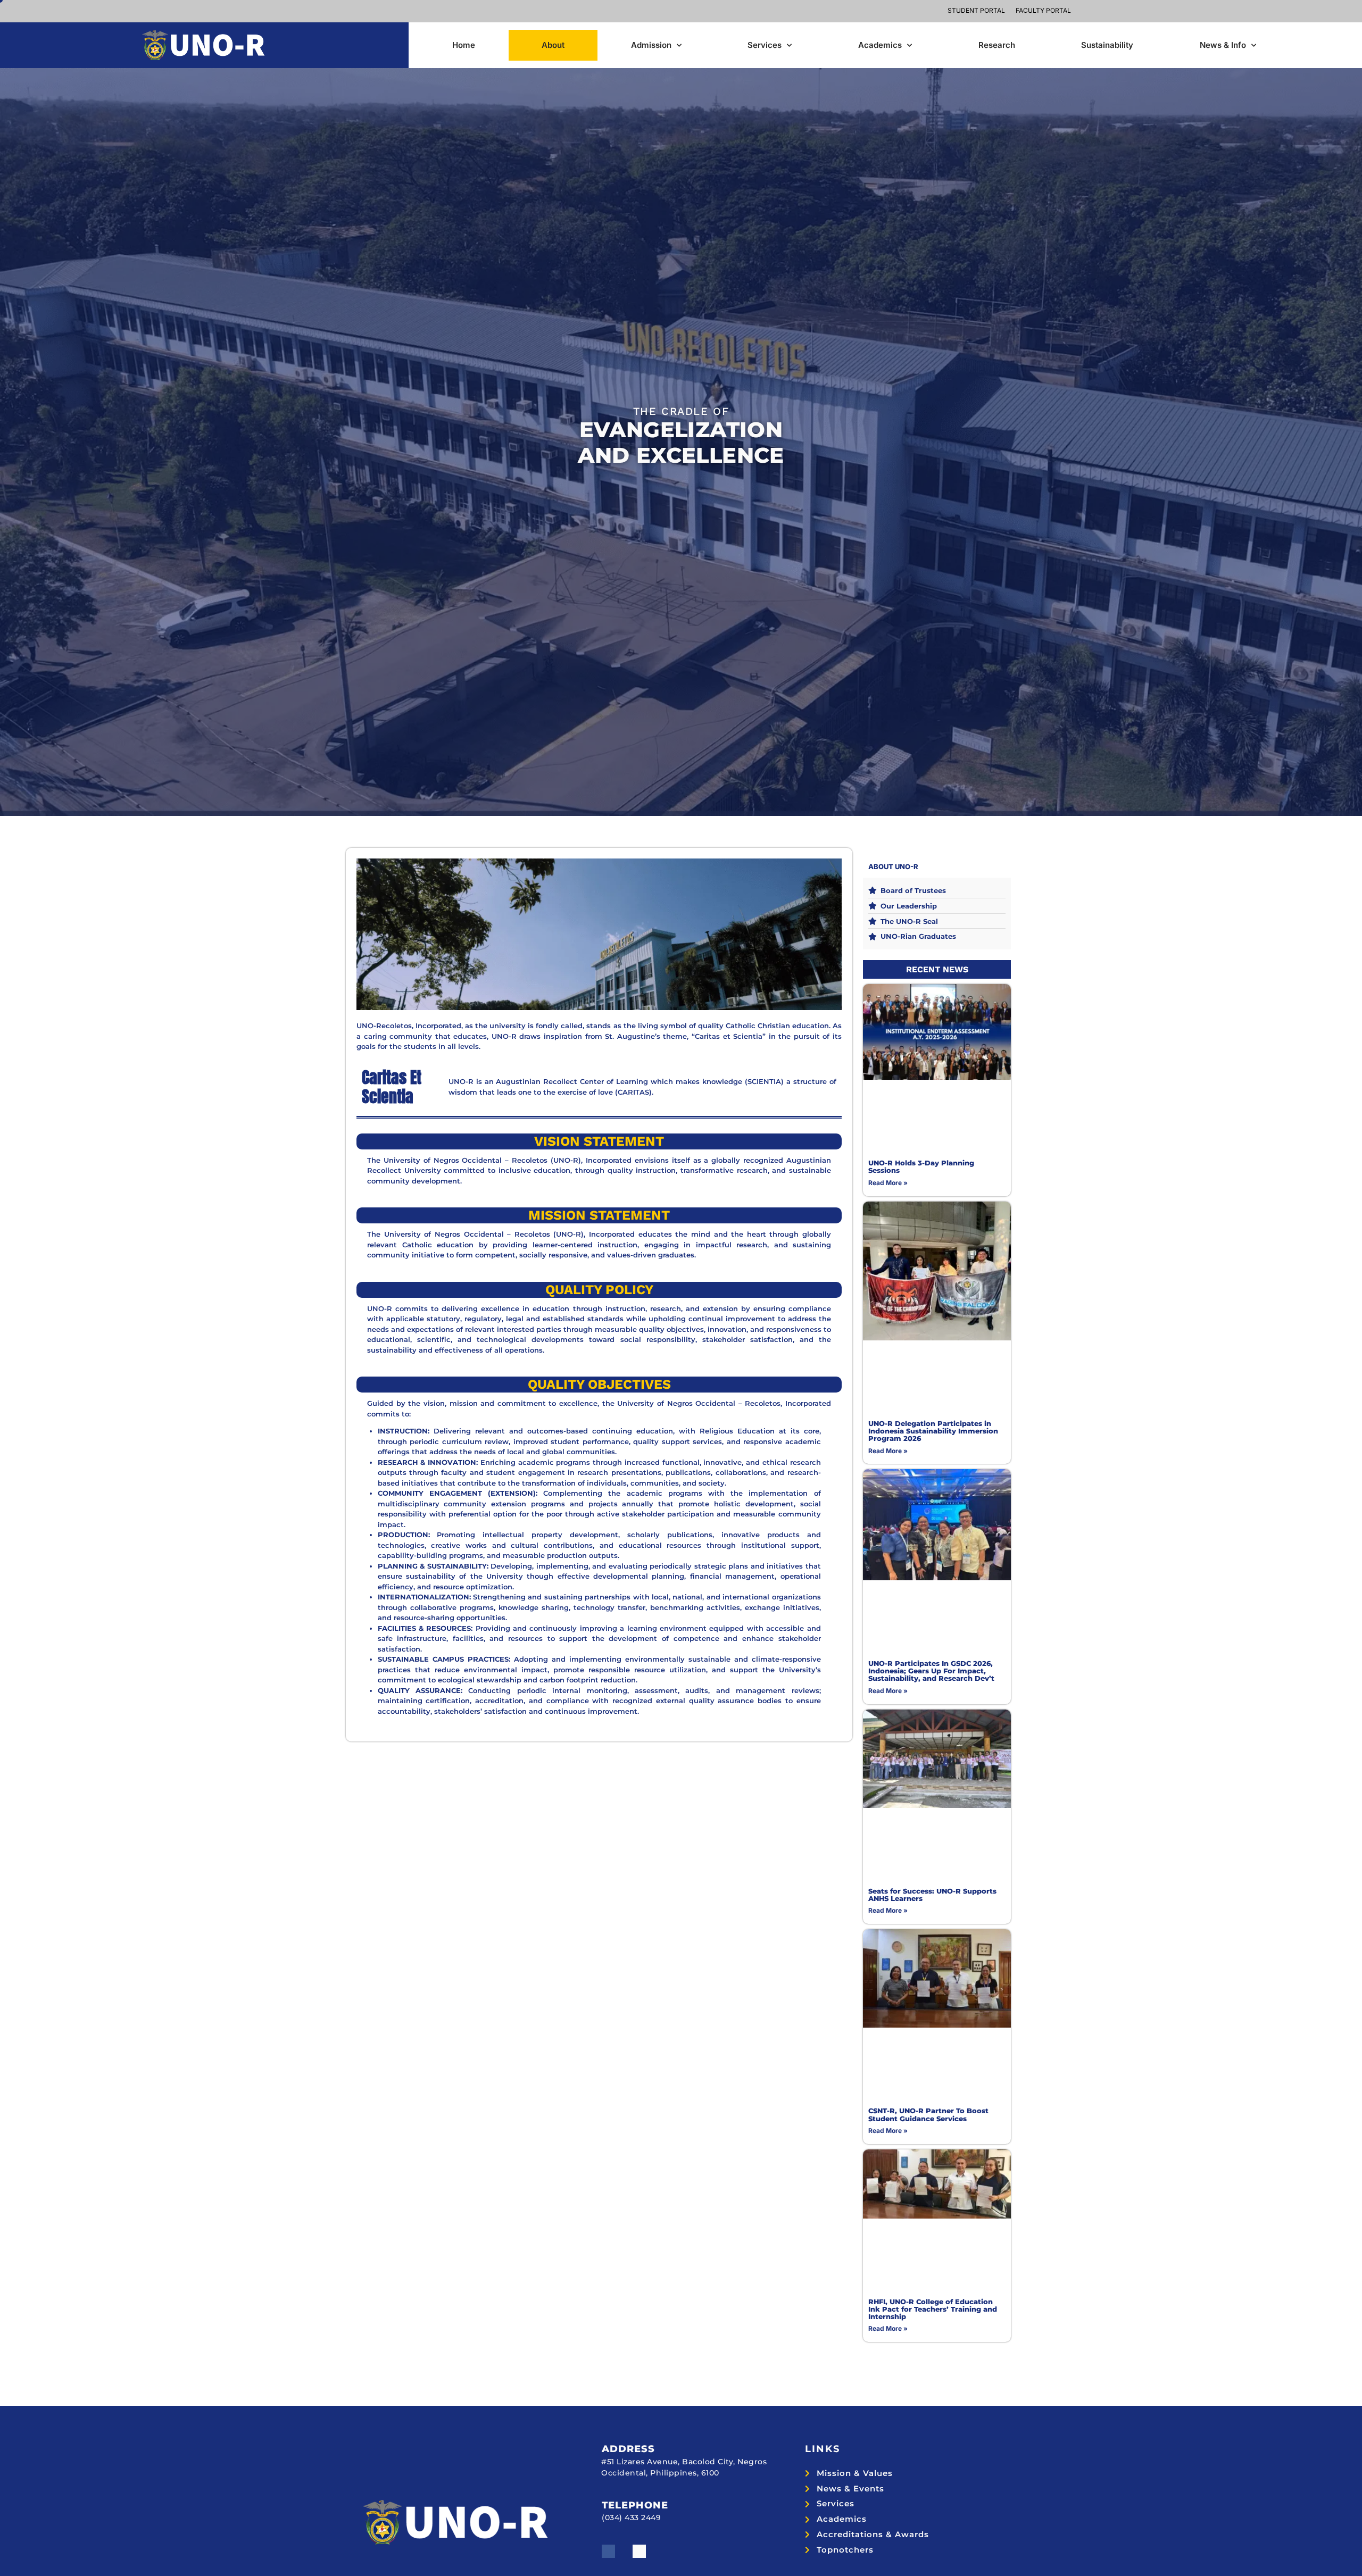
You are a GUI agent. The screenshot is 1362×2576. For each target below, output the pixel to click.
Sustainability (1107, 45)
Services (765, 45)
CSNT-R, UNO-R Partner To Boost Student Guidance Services (928, 2114)
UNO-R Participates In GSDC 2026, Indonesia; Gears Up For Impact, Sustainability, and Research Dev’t (931, 1671)
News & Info (1223, 45)
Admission (651, 45)
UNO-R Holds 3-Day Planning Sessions (921, 1166)
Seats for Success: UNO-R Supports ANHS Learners (932, 1895)
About (553, 45)
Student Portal (976, 10)
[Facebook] (608, 2551)
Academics (880, 45)
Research (997, 45)
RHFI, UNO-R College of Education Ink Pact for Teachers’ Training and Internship (933, 2309)
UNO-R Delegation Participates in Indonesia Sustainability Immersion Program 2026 (933, 1431)
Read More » (888, 1183)
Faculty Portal (1043, 10)
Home (464, 45)
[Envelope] (639, 2551)
